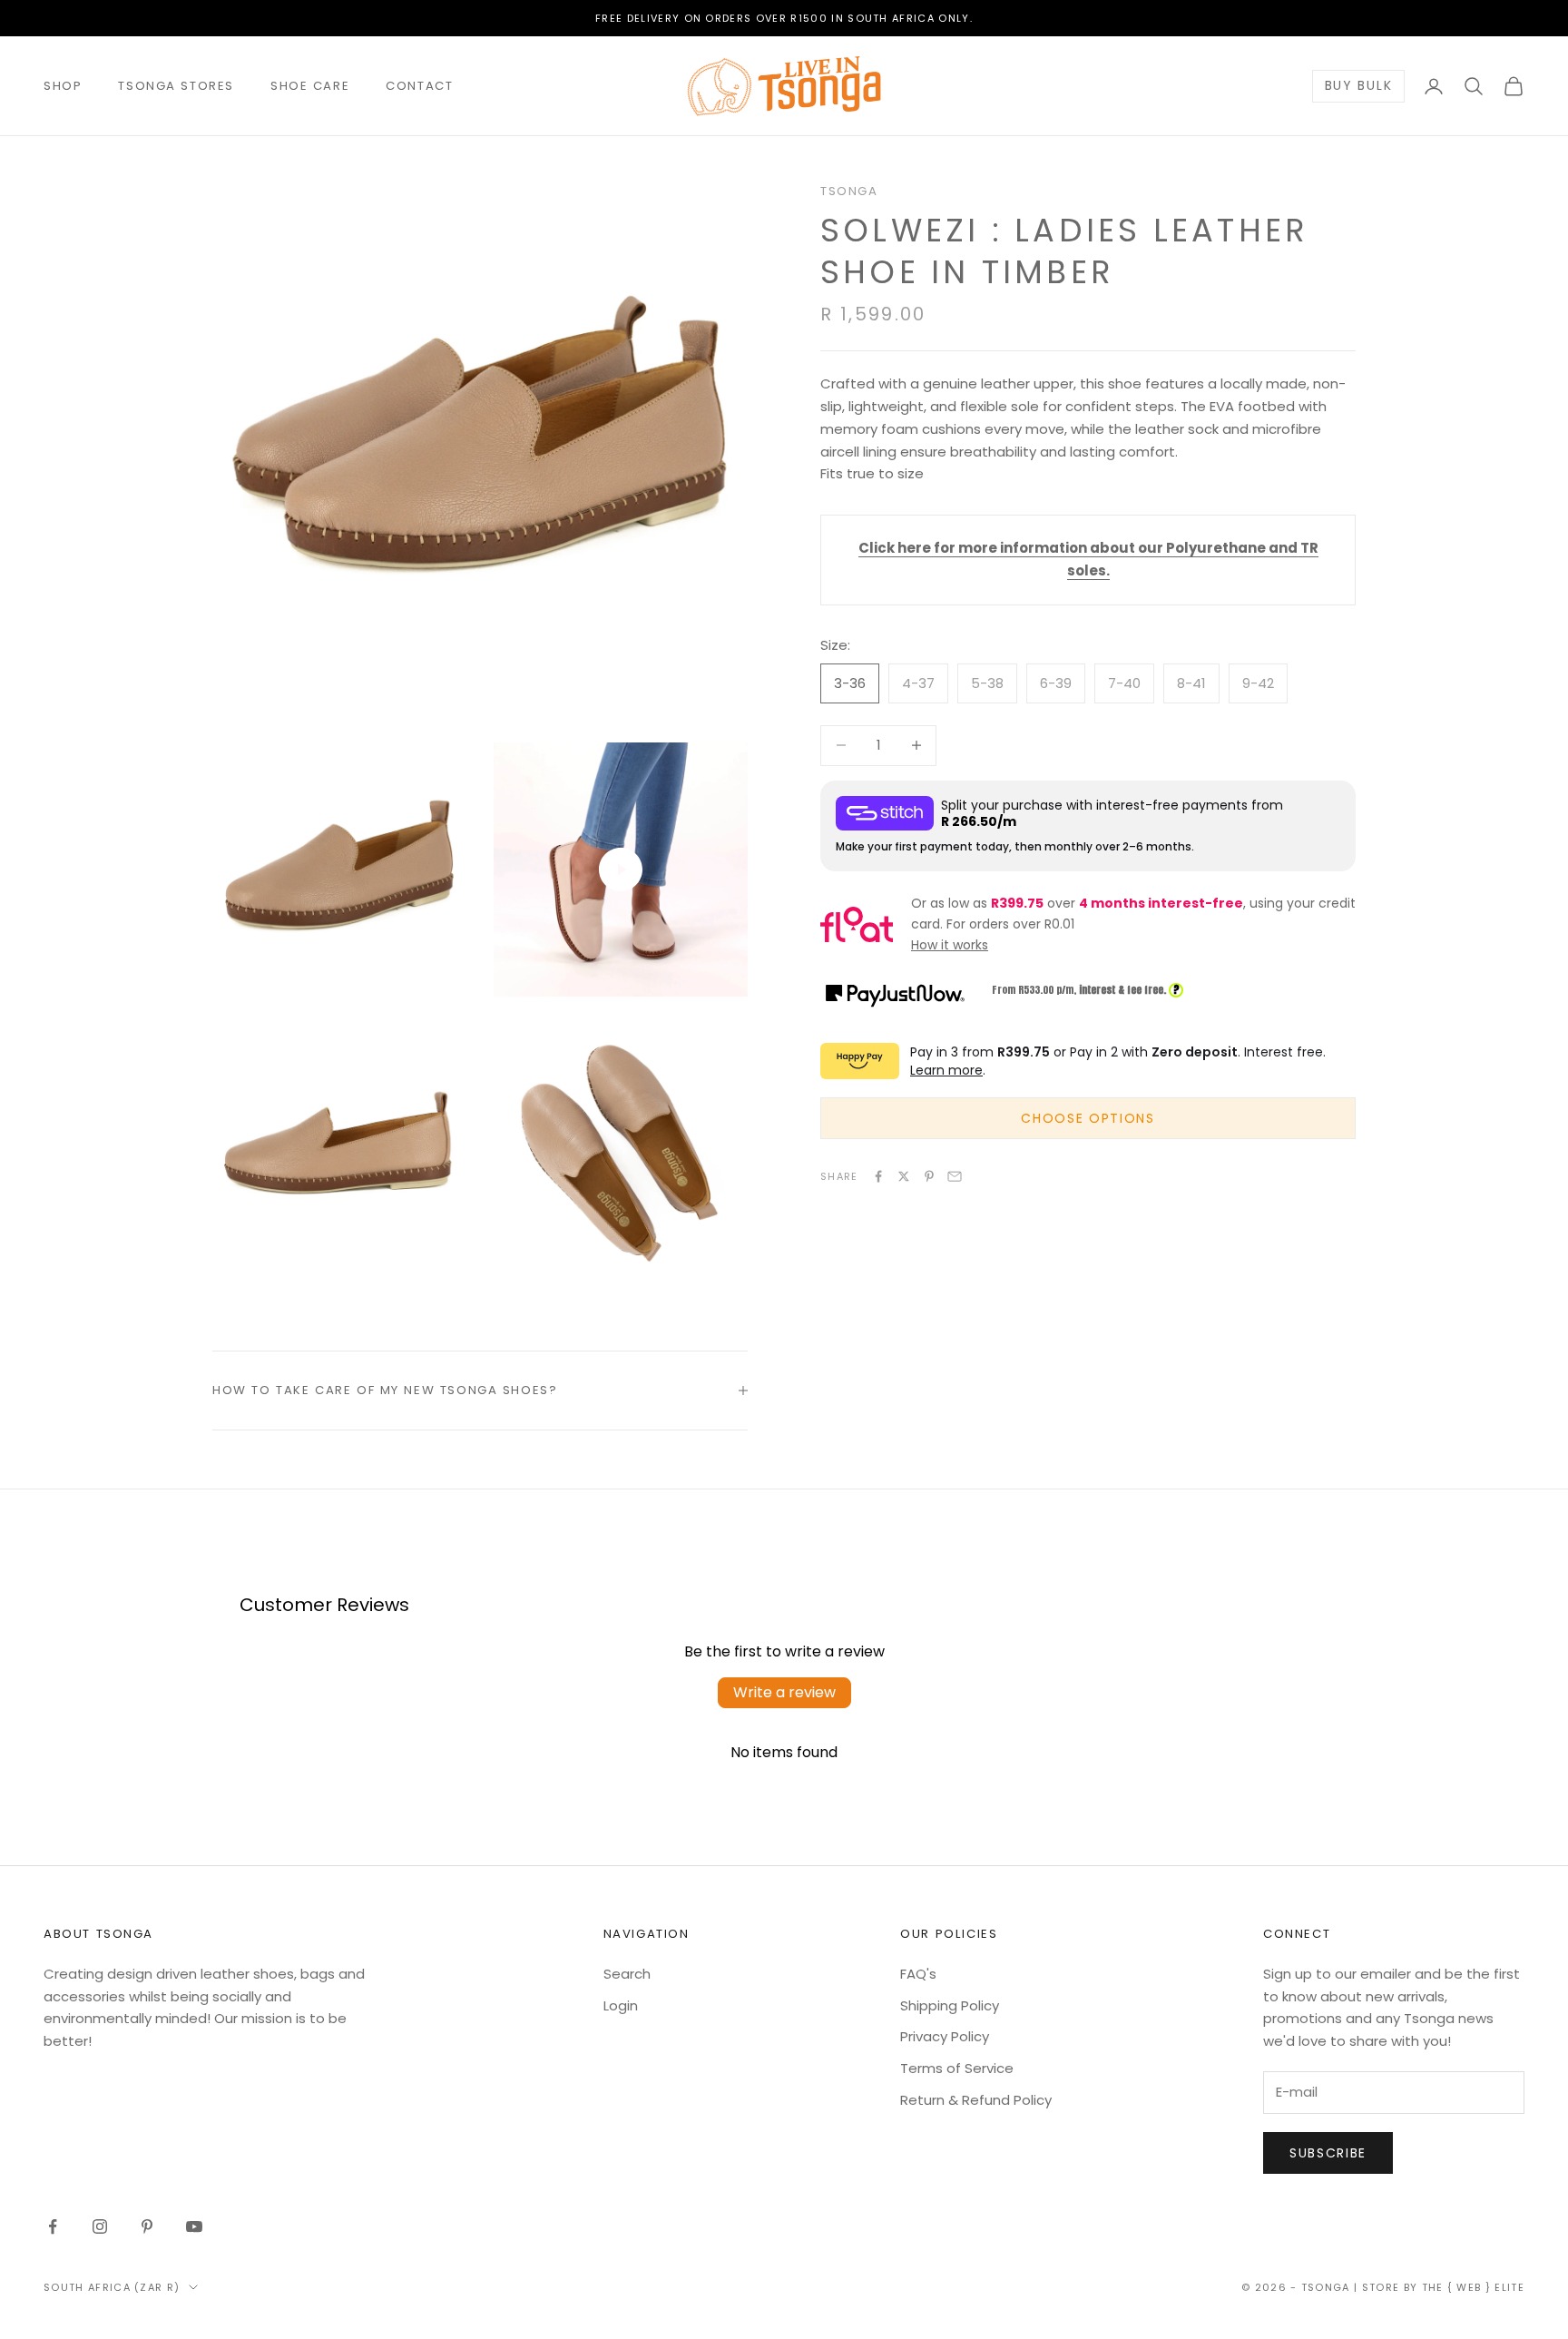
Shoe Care (310, 86)
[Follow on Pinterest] (147, 2226)
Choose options (1088, 1118)
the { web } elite (1473, 2287)
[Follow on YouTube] (194, 2226)
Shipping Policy (950, 2005)
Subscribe (1328, 2153)
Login (621, 2005)
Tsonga (849, 191)
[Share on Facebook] (878, 1176)
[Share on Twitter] (904, 1176)
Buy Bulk (1358, 86)
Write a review (784, 1692)
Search (627, 1974)
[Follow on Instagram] (100, 2226)
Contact (419, 86)
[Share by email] (955, 1176)
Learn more (946, 1070)
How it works (950, 945)
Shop (63, 86)
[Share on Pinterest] (929, 1176)
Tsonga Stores (176, 86)
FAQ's (918, 1974)
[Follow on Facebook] (53, 2226)
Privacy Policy (945, 2036)
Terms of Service (957, 2068)
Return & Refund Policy (976, 2100)
